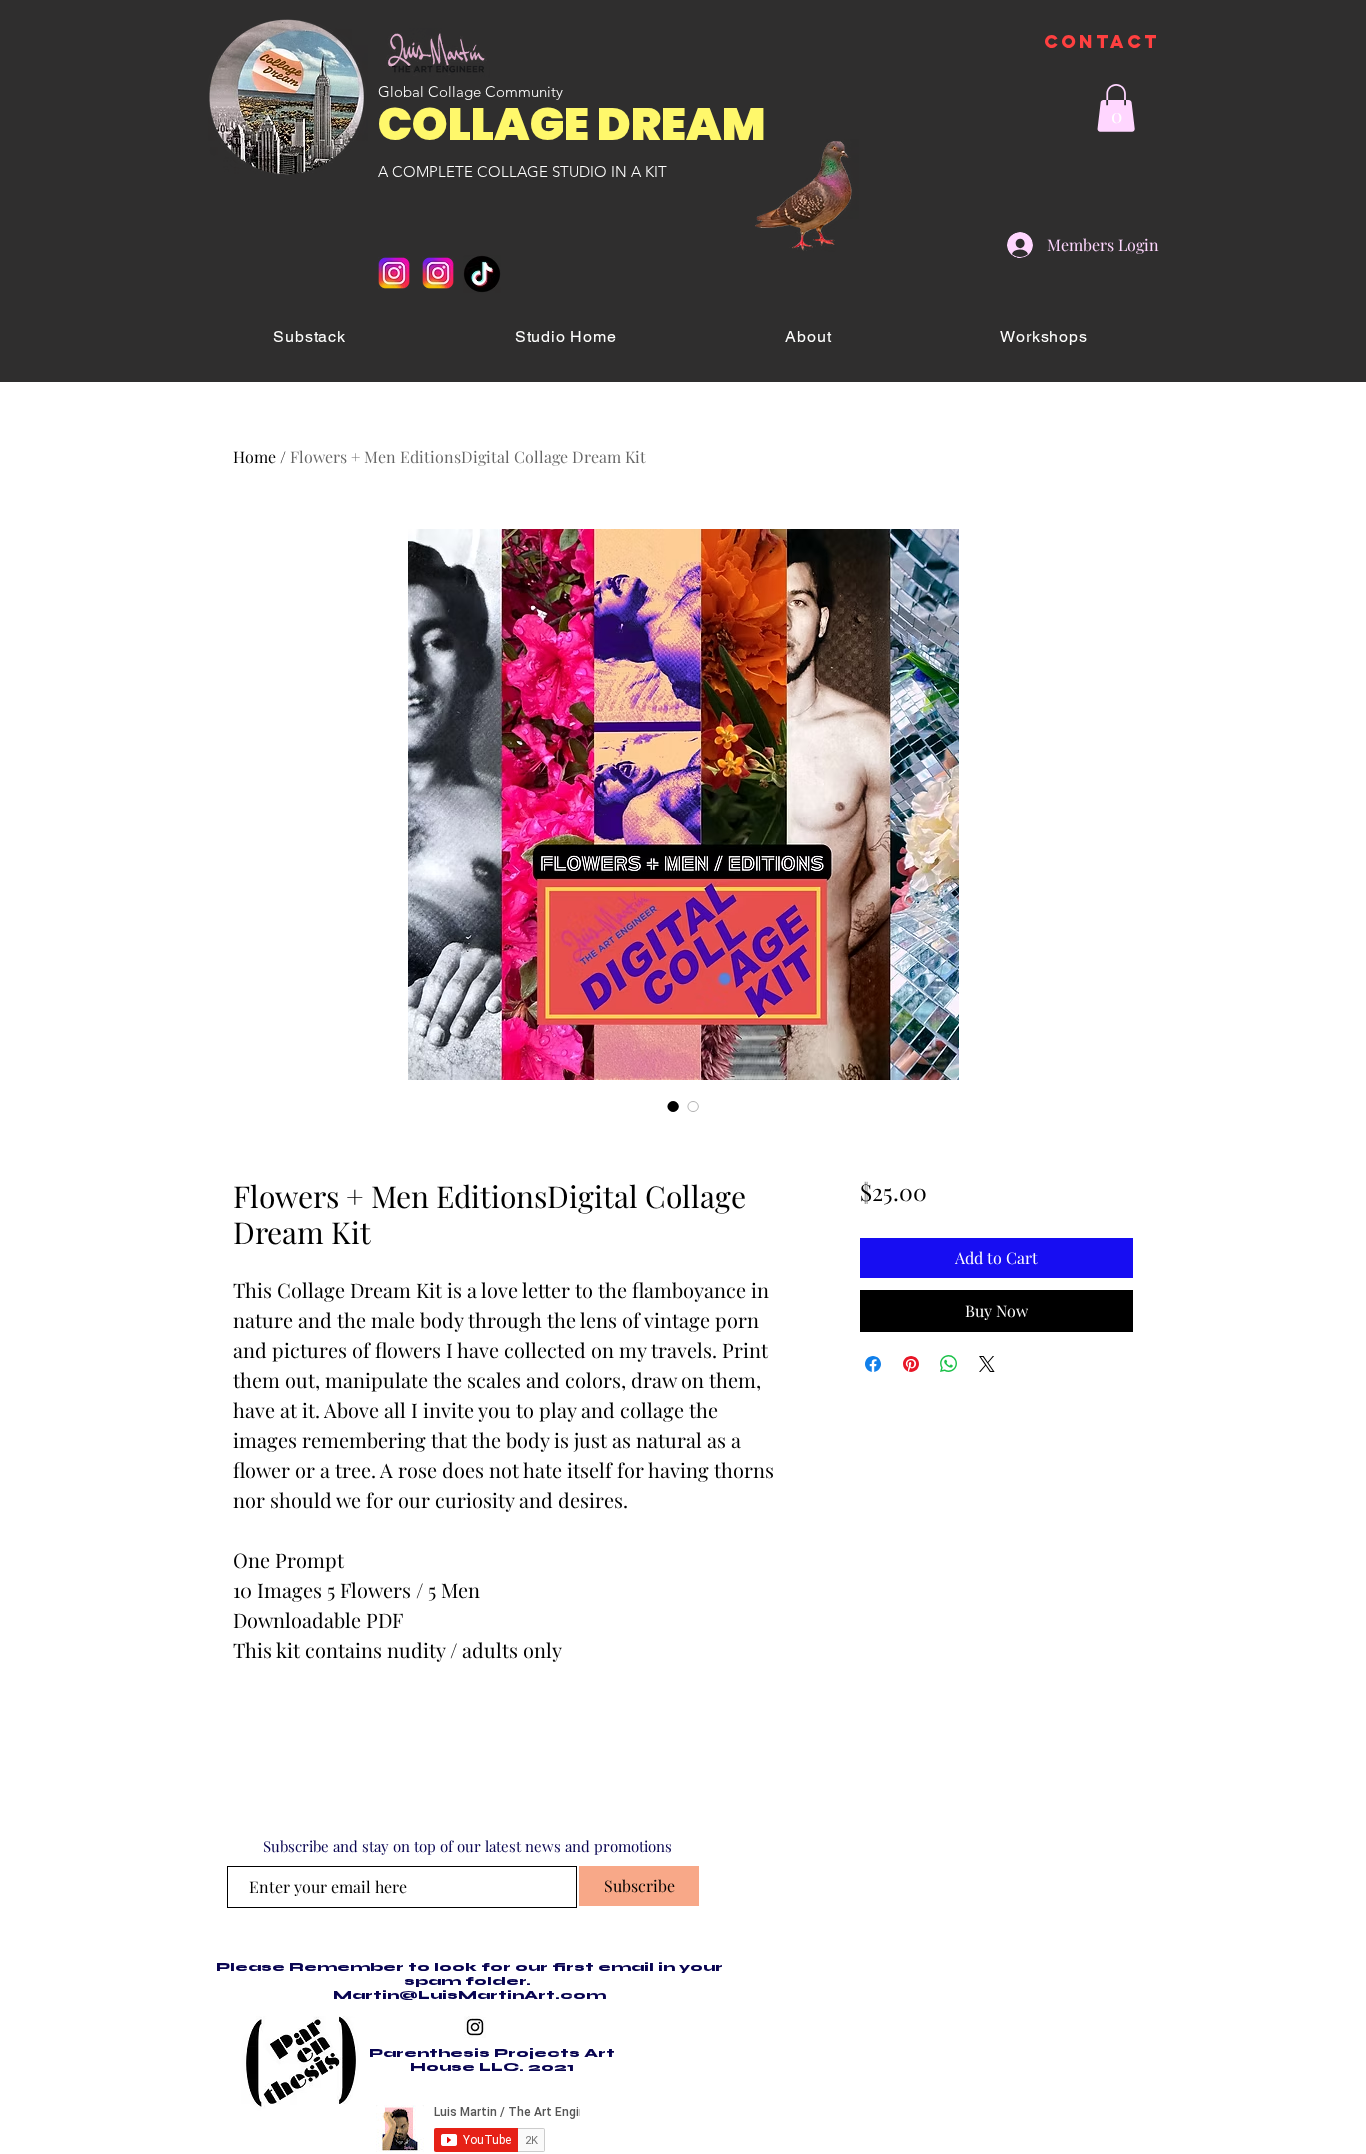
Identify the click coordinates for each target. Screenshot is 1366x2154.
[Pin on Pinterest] (911, 1364)
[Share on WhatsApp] (949, 1364)
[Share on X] (987, 1364)
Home (254, 456)
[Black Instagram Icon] (475, 2027)
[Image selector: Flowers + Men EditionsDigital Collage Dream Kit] (673, 1106)
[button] (1116, 108)
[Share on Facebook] (873, 1364)
